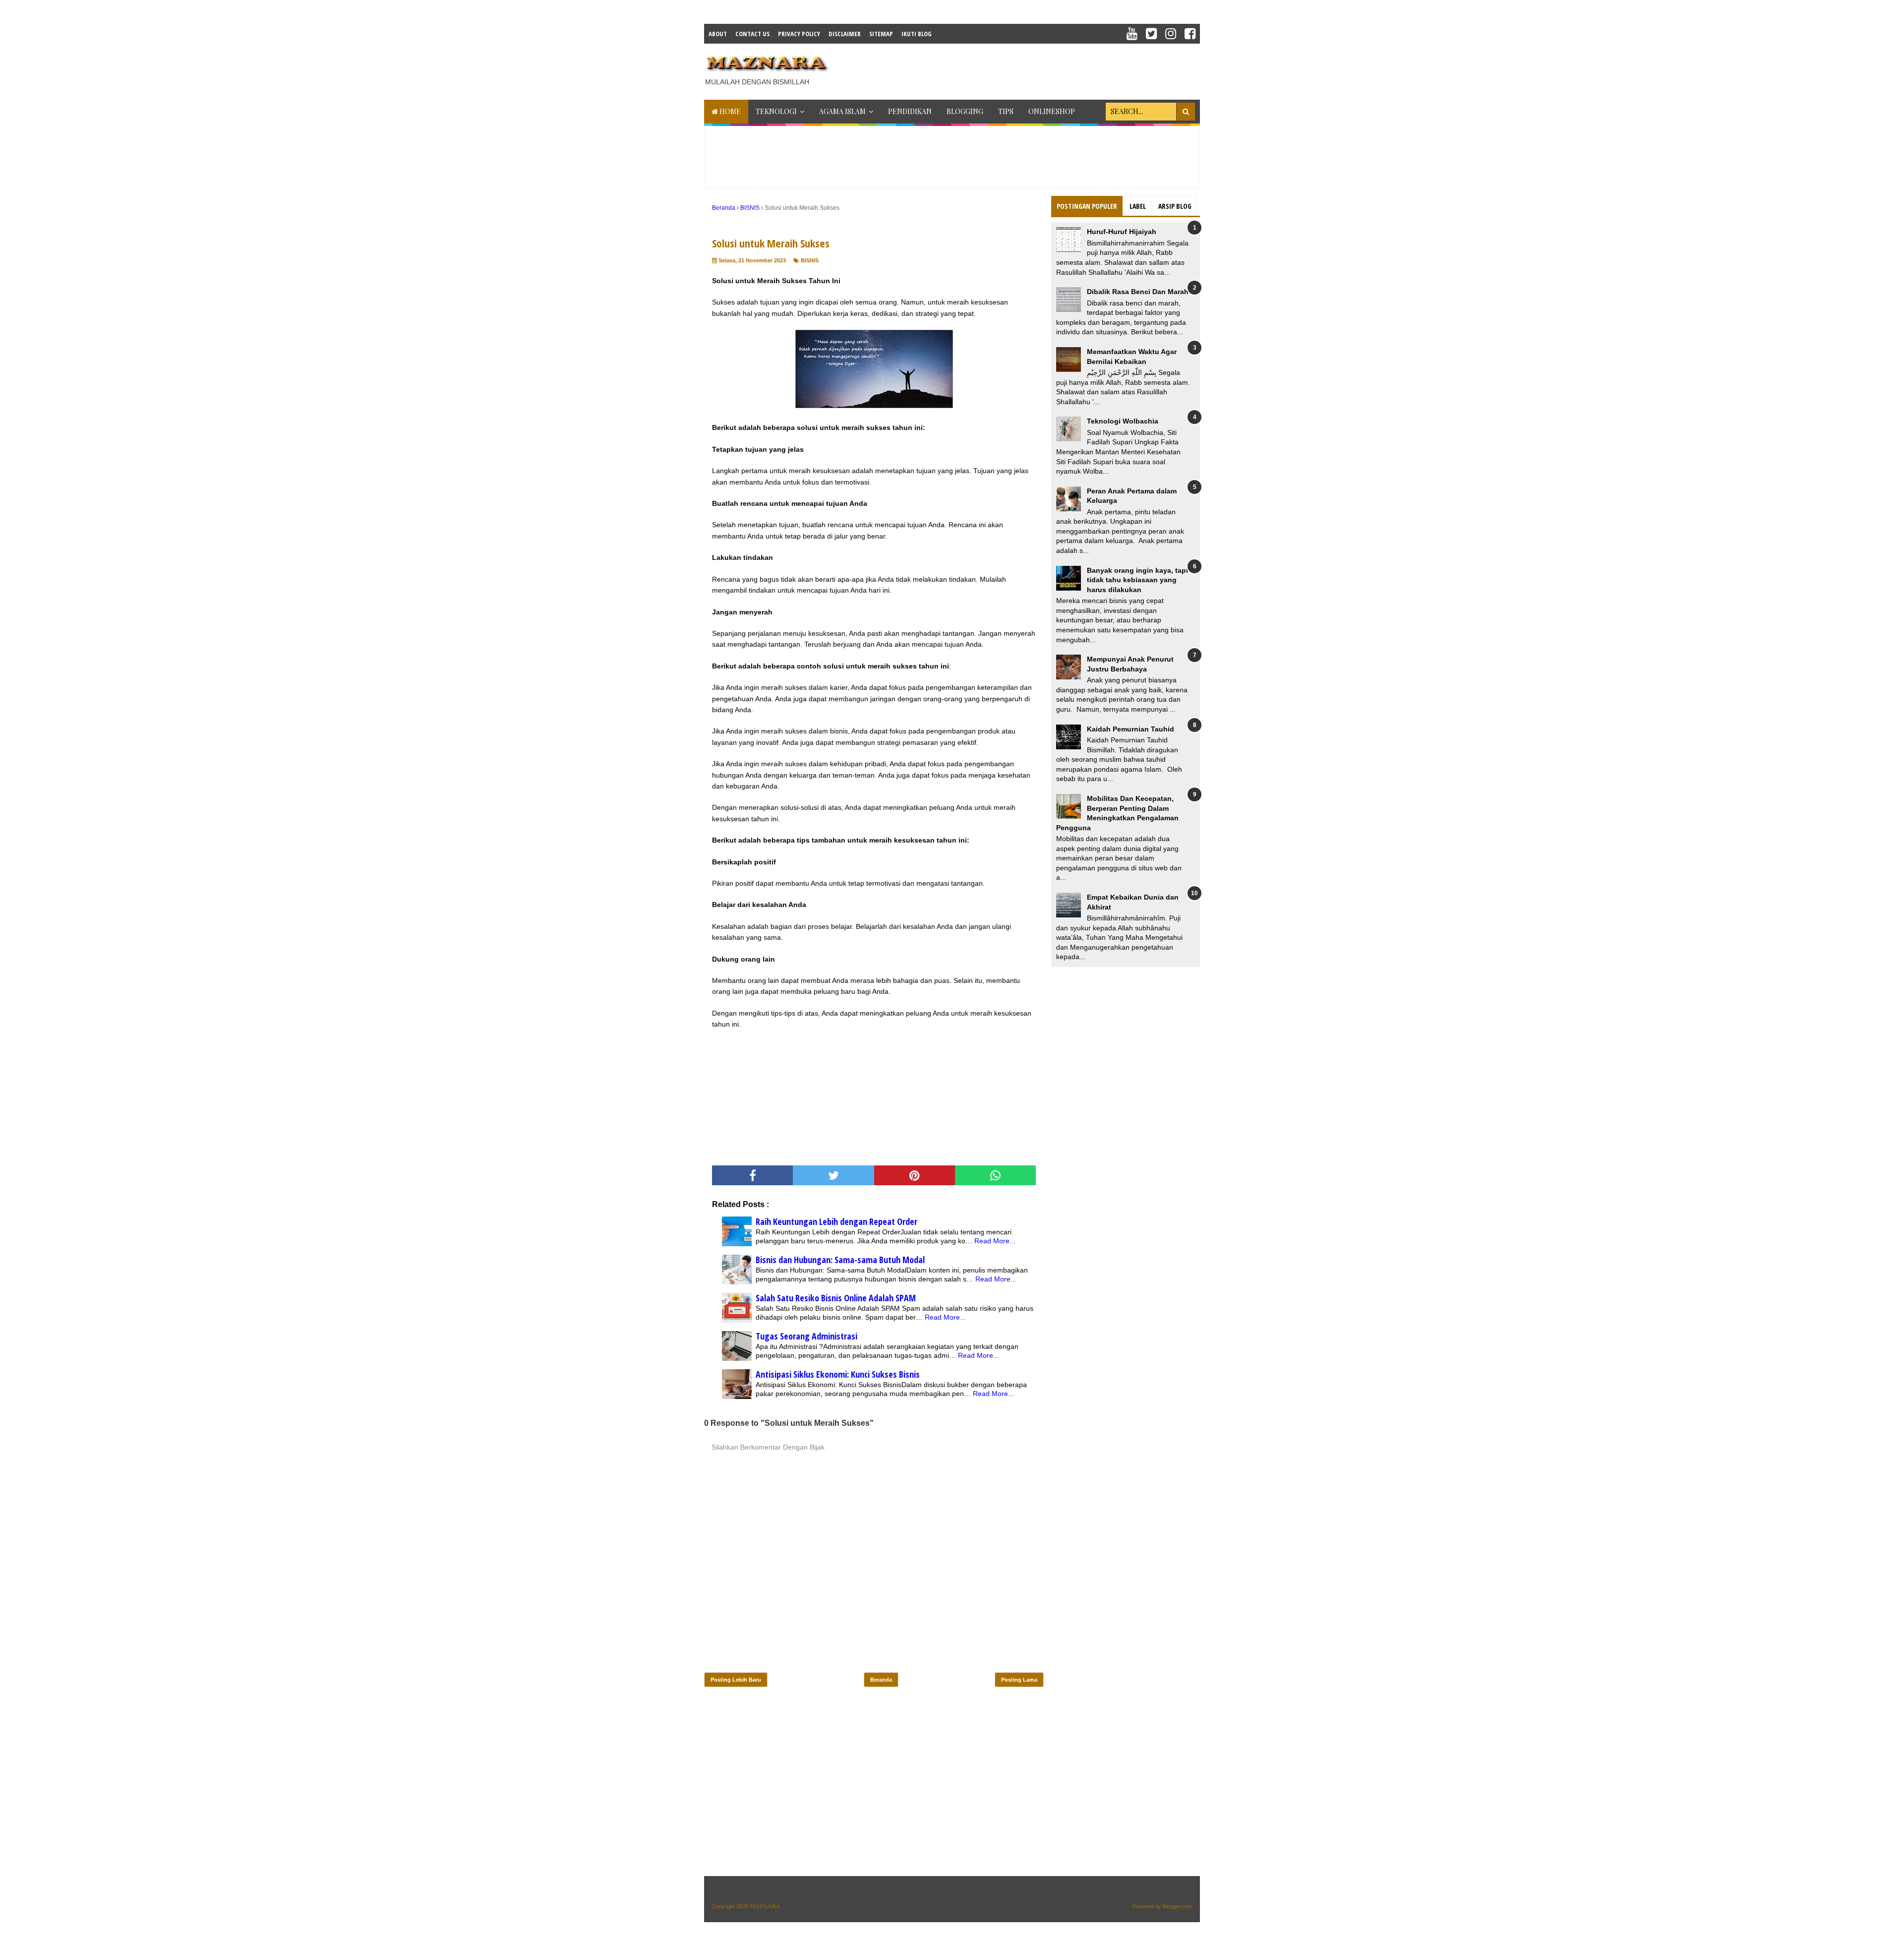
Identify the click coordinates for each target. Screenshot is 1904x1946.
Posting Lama (1019, 1680)
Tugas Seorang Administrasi (806, 1336)
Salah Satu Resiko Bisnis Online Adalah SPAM (836, 1298)
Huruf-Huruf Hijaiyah (1122, 232)
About (718, 34)
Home (729, 111)
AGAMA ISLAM (842, 111)
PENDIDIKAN (910, 111)
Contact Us (752, 34)
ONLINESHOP (1052, 111)
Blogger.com (1178, 1906)
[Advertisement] (1019, 68)
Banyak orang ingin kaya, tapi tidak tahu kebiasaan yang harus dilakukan (1137, 580)
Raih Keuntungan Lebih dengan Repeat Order (836, 1221)
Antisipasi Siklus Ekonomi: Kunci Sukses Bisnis (838, 1374)
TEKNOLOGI (776, 111)
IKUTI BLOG (917, 34)
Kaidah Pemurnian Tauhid (1130, 729)
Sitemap (881, 34)
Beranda (881, 1680)
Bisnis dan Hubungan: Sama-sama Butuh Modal (840, 1260)
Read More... (995, 1241)
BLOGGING (965, 111)
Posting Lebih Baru (736, 1680)
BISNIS (810, 260)
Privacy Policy (799, 34)
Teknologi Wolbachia (1123, 421)
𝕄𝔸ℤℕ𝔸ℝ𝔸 (765, 1906)
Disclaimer (845, 34)
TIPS (1006, 111)
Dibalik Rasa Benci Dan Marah (1138, 292)
